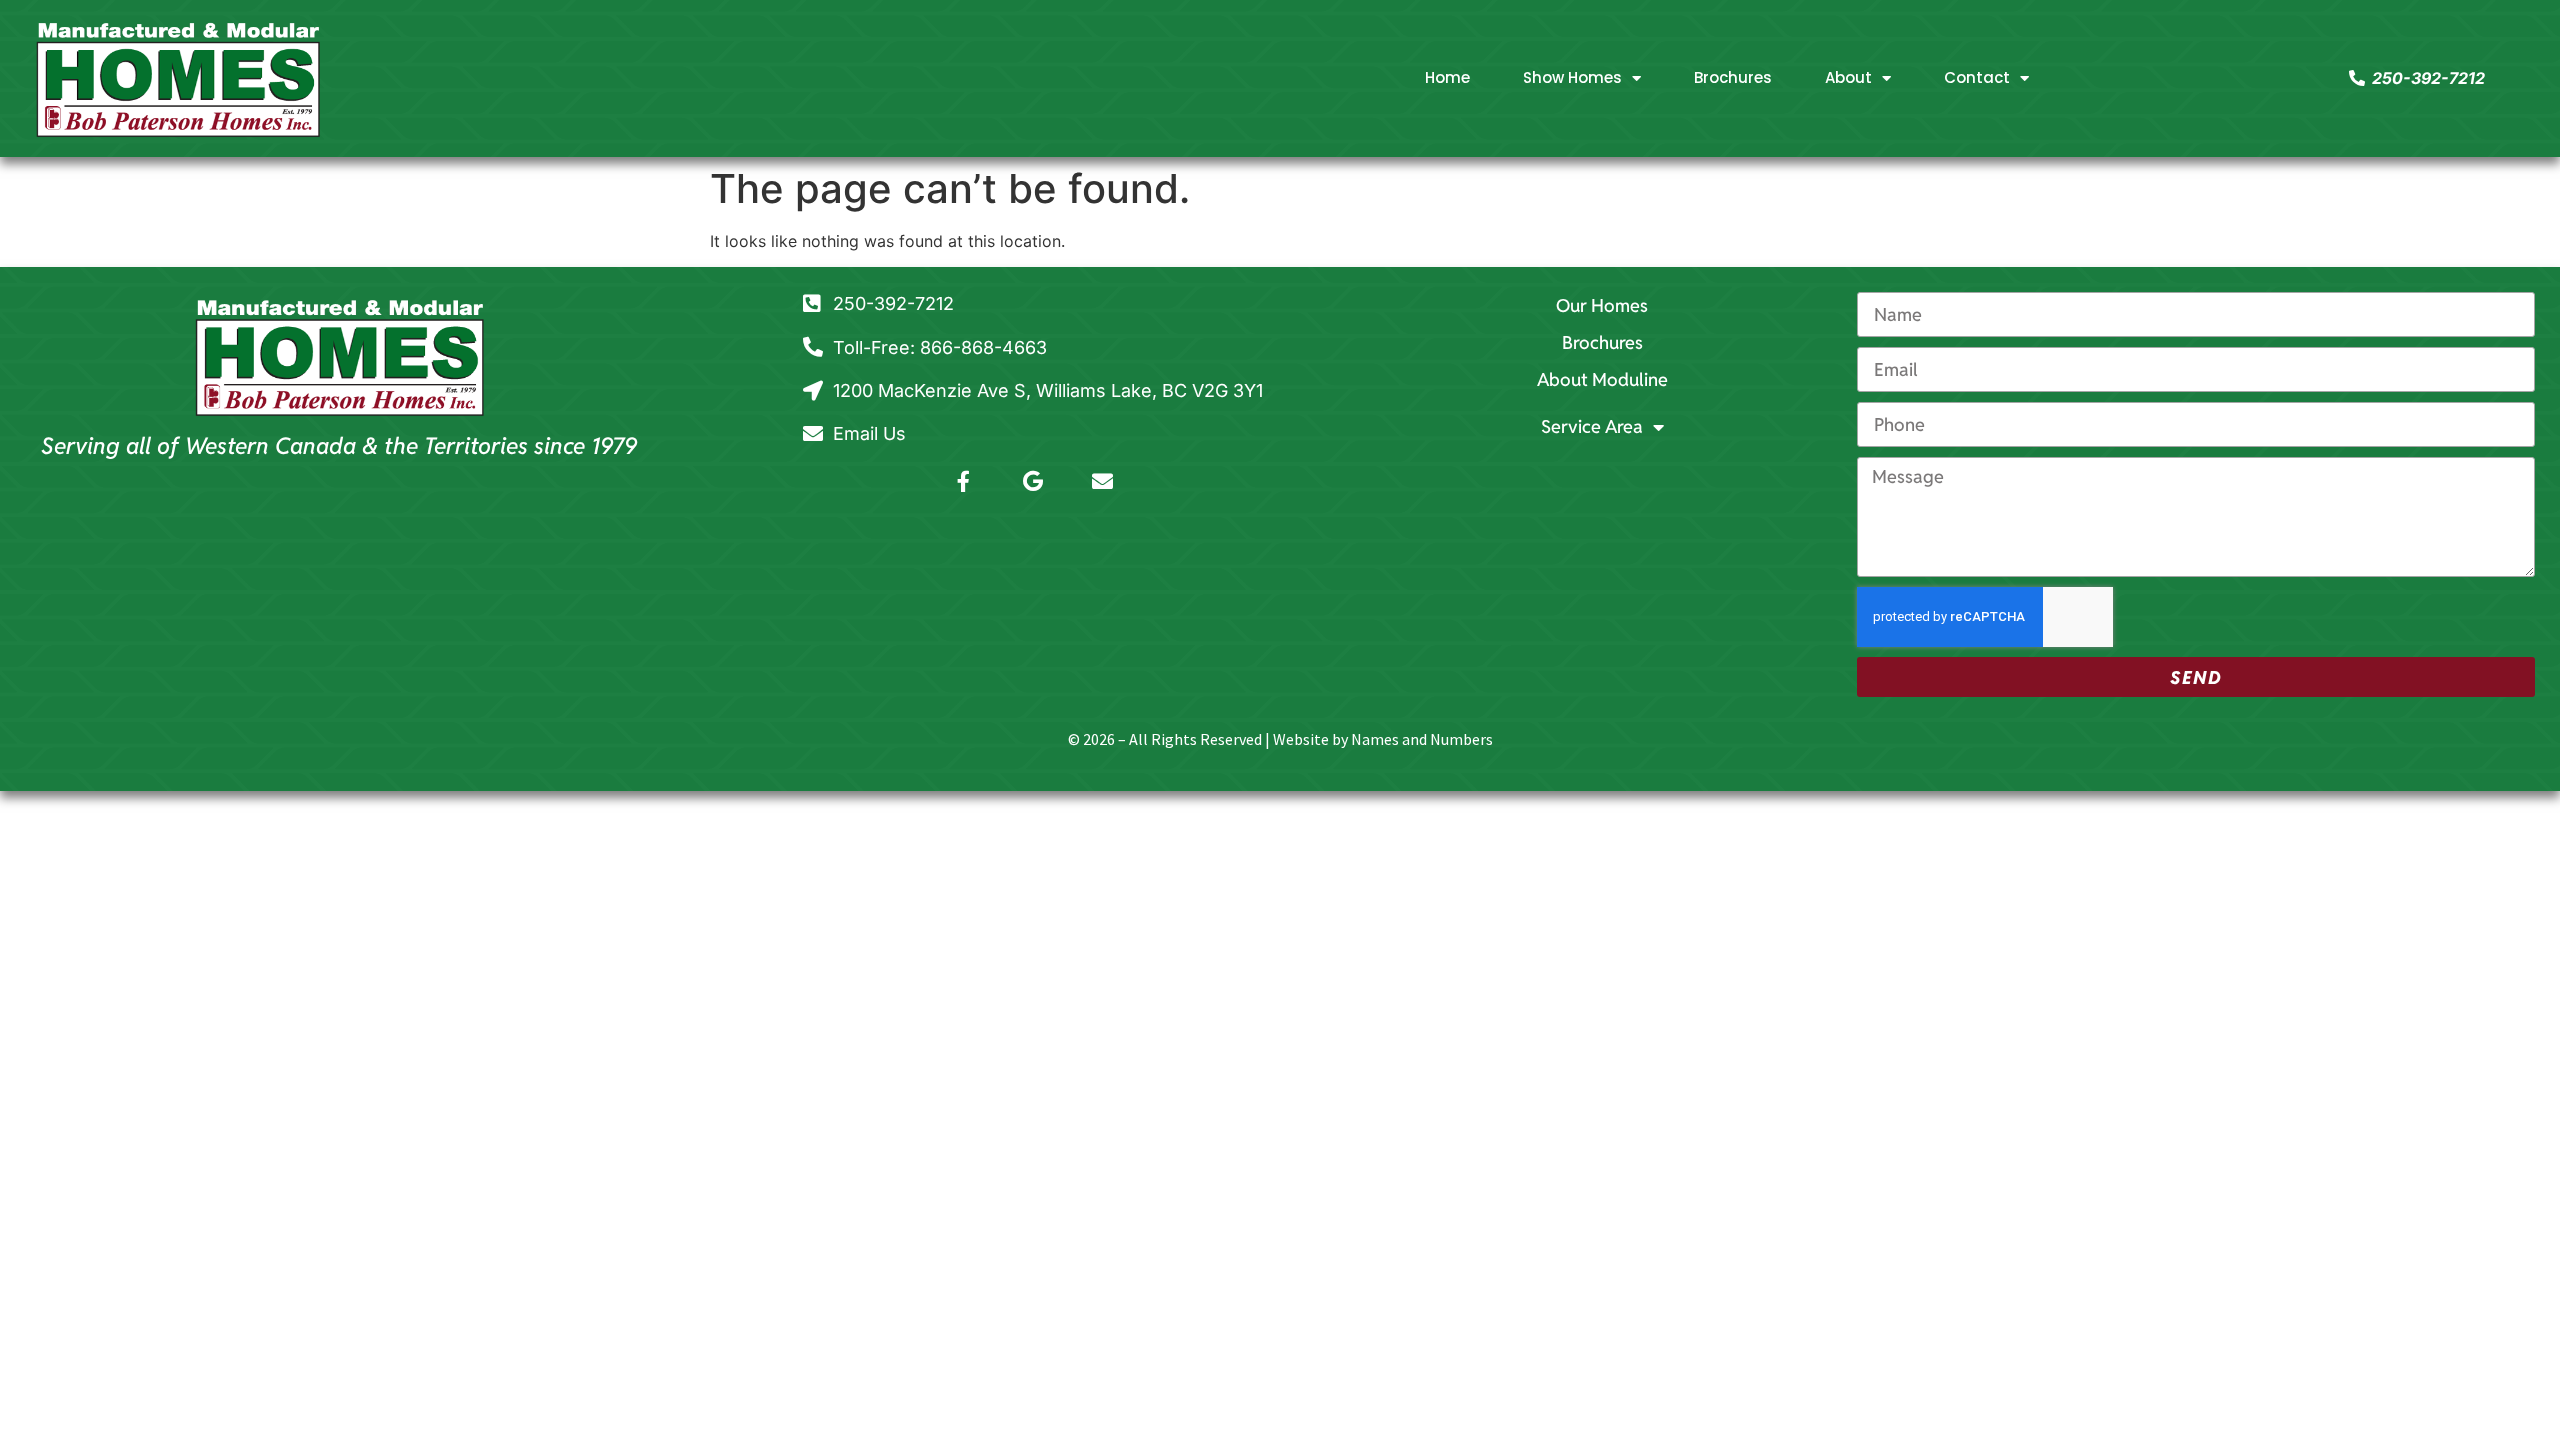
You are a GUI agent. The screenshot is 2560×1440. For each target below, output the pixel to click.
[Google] (1033, 481)
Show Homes (1572, 77)
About (1848, 77)
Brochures (1733, 77)
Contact (1977, 77)
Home (1447, 77)
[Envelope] (1102, 481)
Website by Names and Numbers (1383, 739)
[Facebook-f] (963, 481)
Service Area (1592, 426)
